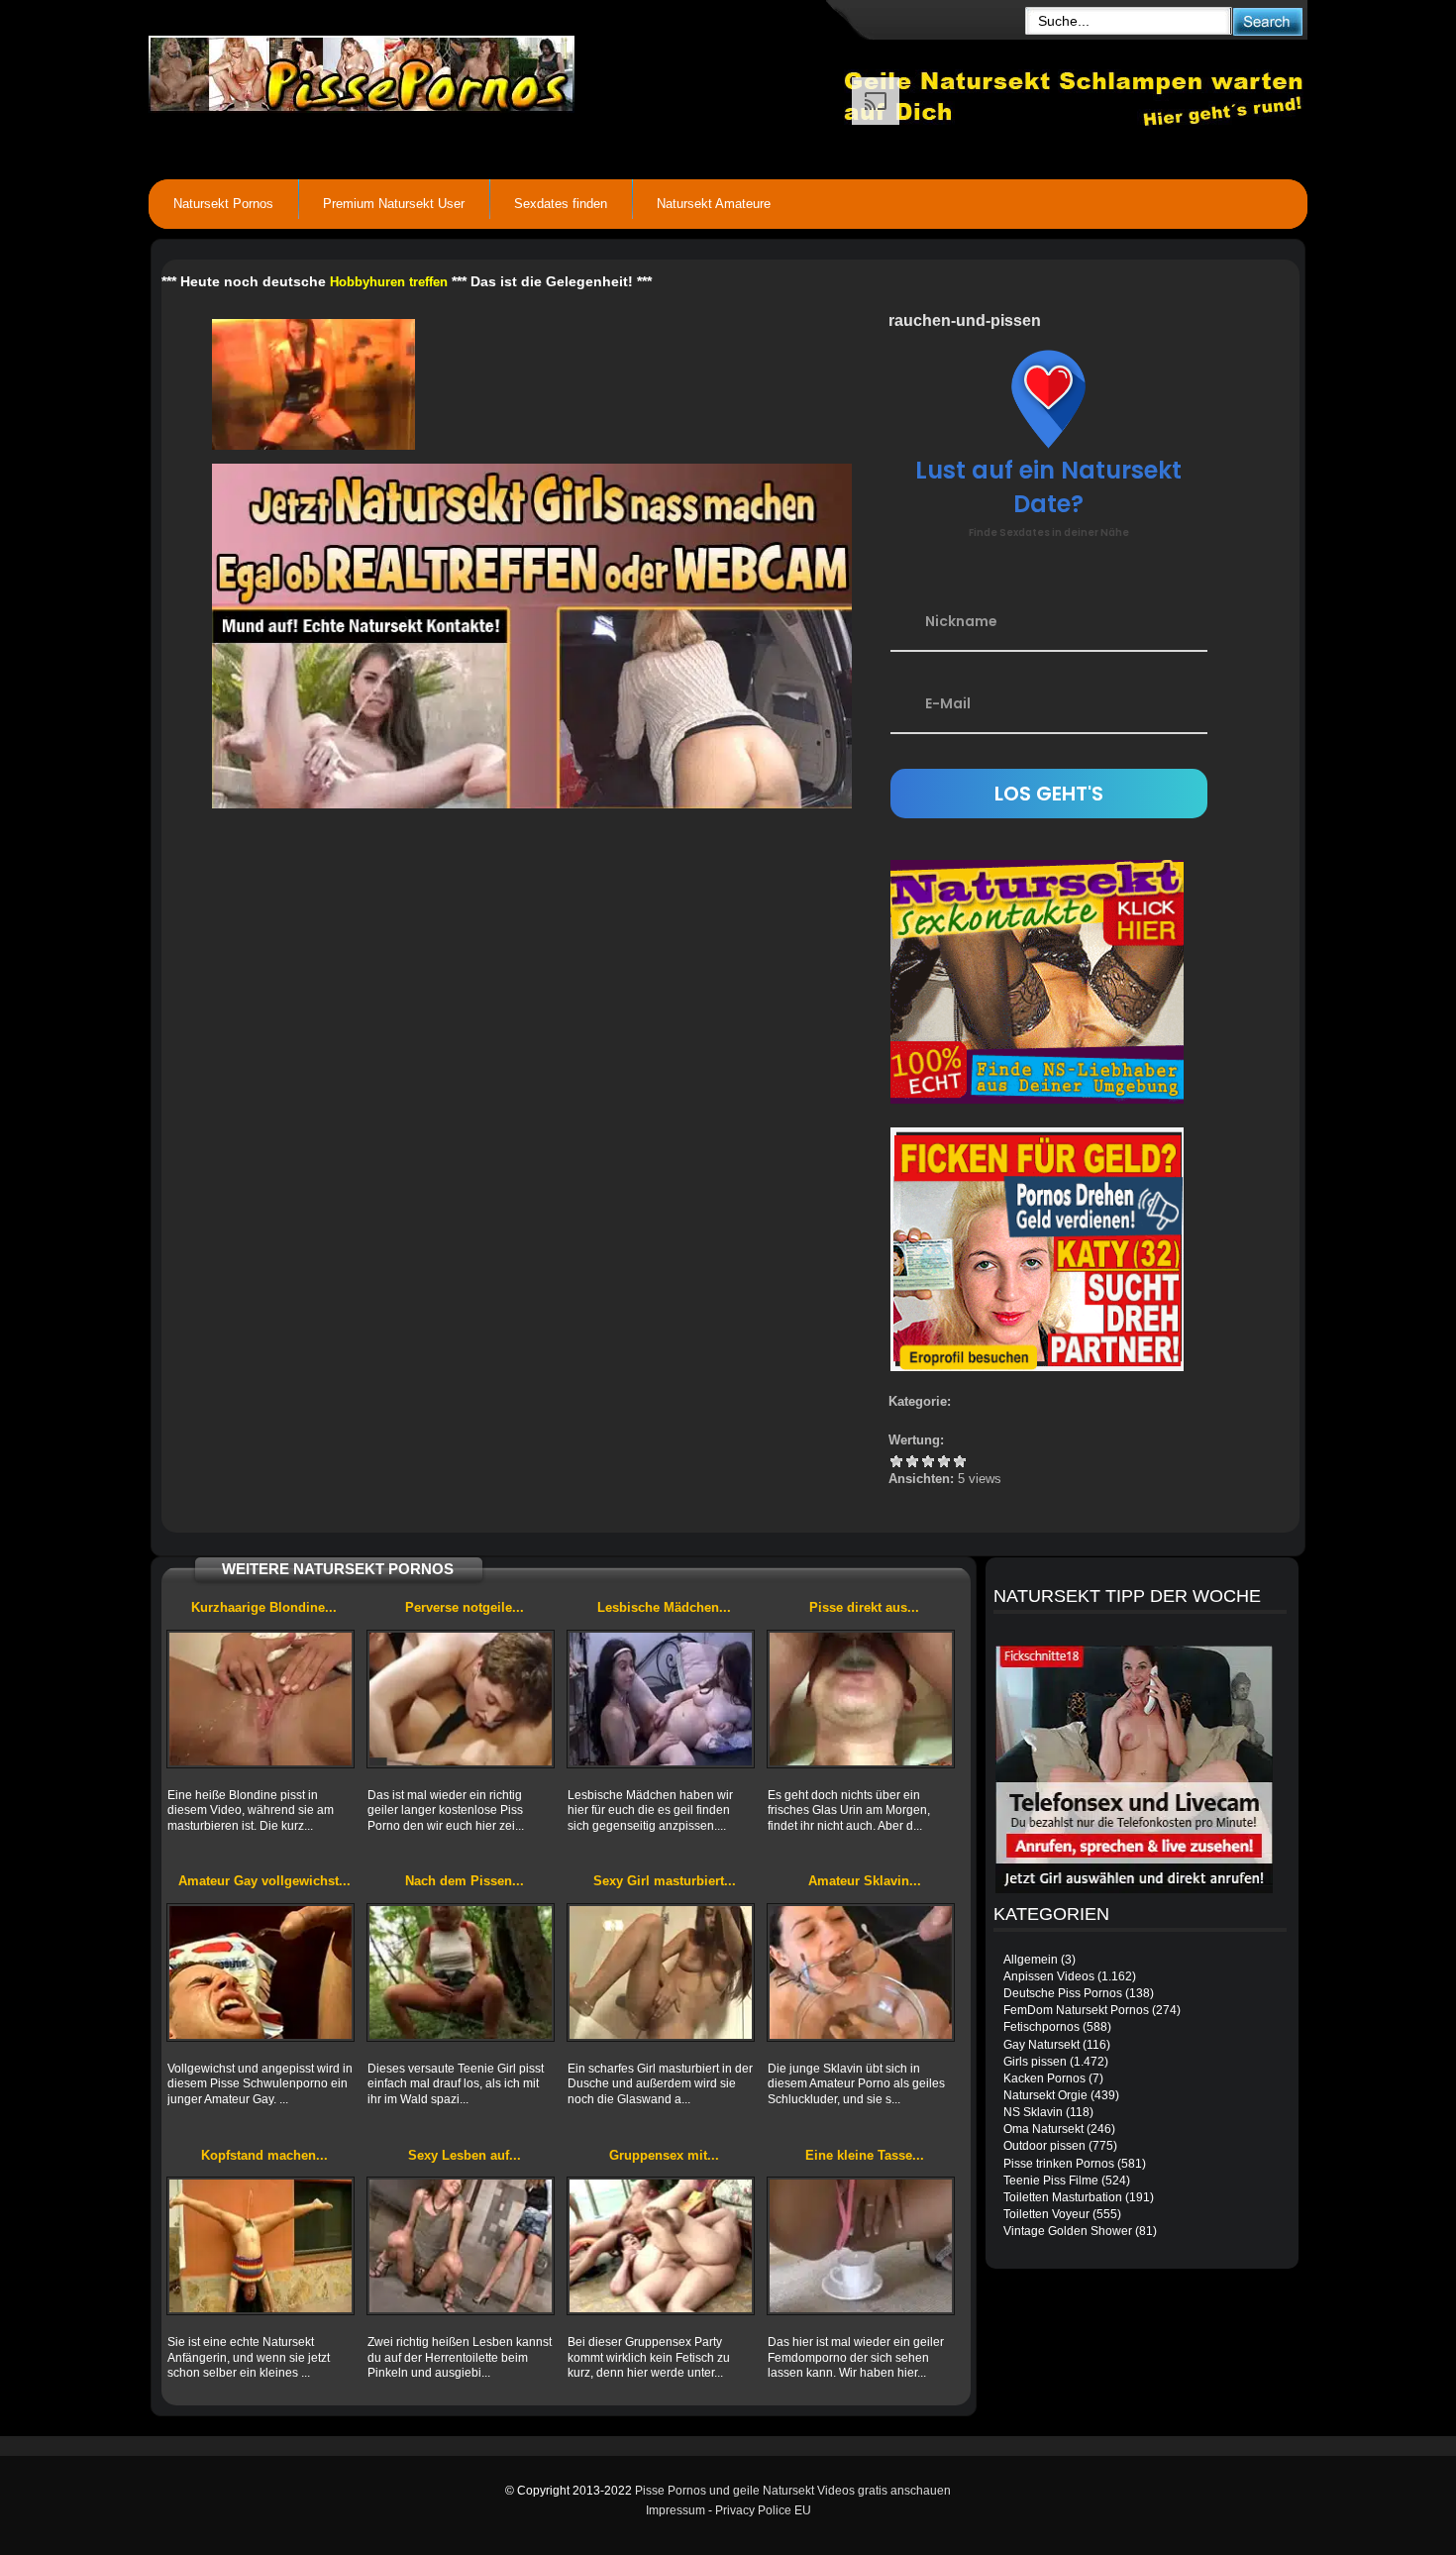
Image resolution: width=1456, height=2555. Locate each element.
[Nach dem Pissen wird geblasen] (461, 1972)
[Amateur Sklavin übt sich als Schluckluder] (861, 1972)
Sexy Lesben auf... (465, 2155)
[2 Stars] (912, 1461)
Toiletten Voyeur (1046, 2214)
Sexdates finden (561, 204)
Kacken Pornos (1044, 2078)
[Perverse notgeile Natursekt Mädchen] (461, 1699)
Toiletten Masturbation (1063, 2197)
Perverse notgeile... (465, 1607)
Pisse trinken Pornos (1059, 2164)
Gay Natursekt (1041, 2045)
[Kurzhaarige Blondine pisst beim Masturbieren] (260, 1699)
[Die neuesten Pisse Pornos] (496, 69)
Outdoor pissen (1044, 2146)
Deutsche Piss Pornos (1063, 1993)
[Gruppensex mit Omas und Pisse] (661, 2246)
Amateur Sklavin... (865, 1881)
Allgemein (1031, 1960)
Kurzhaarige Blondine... (264, 1607)
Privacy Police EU (763, 2510)
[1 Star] (896, 1461)
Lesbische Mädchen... (664, 1607)
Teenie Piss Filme (1051, 2181)
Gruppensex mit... (664, 2155)
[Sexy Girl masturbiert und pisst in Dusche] (661, 1972)
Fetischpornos (1041, 2027)
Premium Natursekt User (394, 204)
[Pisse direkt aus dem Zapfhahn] (861, 1699)
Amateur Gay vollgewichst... (264, 1881)
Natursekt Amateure (714, 204)
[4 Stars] (944, 1461)
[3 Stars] (928, 1461)
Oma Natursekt (1043, 2129)
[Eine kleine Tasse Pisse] (861, 2246)
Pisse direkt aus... (864, 1607)
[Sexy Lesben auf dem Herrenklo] (461, 2246)
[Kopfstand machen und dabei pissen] (260, 2246)
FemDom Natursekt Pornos (1076, 2010)
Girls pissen (1035, 2062)
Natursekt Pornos (223, 204)
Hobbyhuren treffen (389, 282)
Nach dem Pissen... (465, 1881)
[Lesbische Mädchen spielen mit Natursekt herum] (661, 1699)
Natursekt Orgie (1045, 2095)
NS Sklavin (1033, 2112)
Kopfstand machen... (264, 2155)
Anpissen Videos (1049, 1976)
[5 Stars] (960, 1461)
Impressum (676, 2510)
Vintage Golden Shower (1068, 2231)
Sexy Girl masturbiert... (665, 1881)
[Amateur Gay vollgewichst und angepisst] (260, 1972)
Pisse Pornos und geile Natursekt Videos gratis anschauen (793, 2491)
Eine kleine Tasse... (865, 2155)
